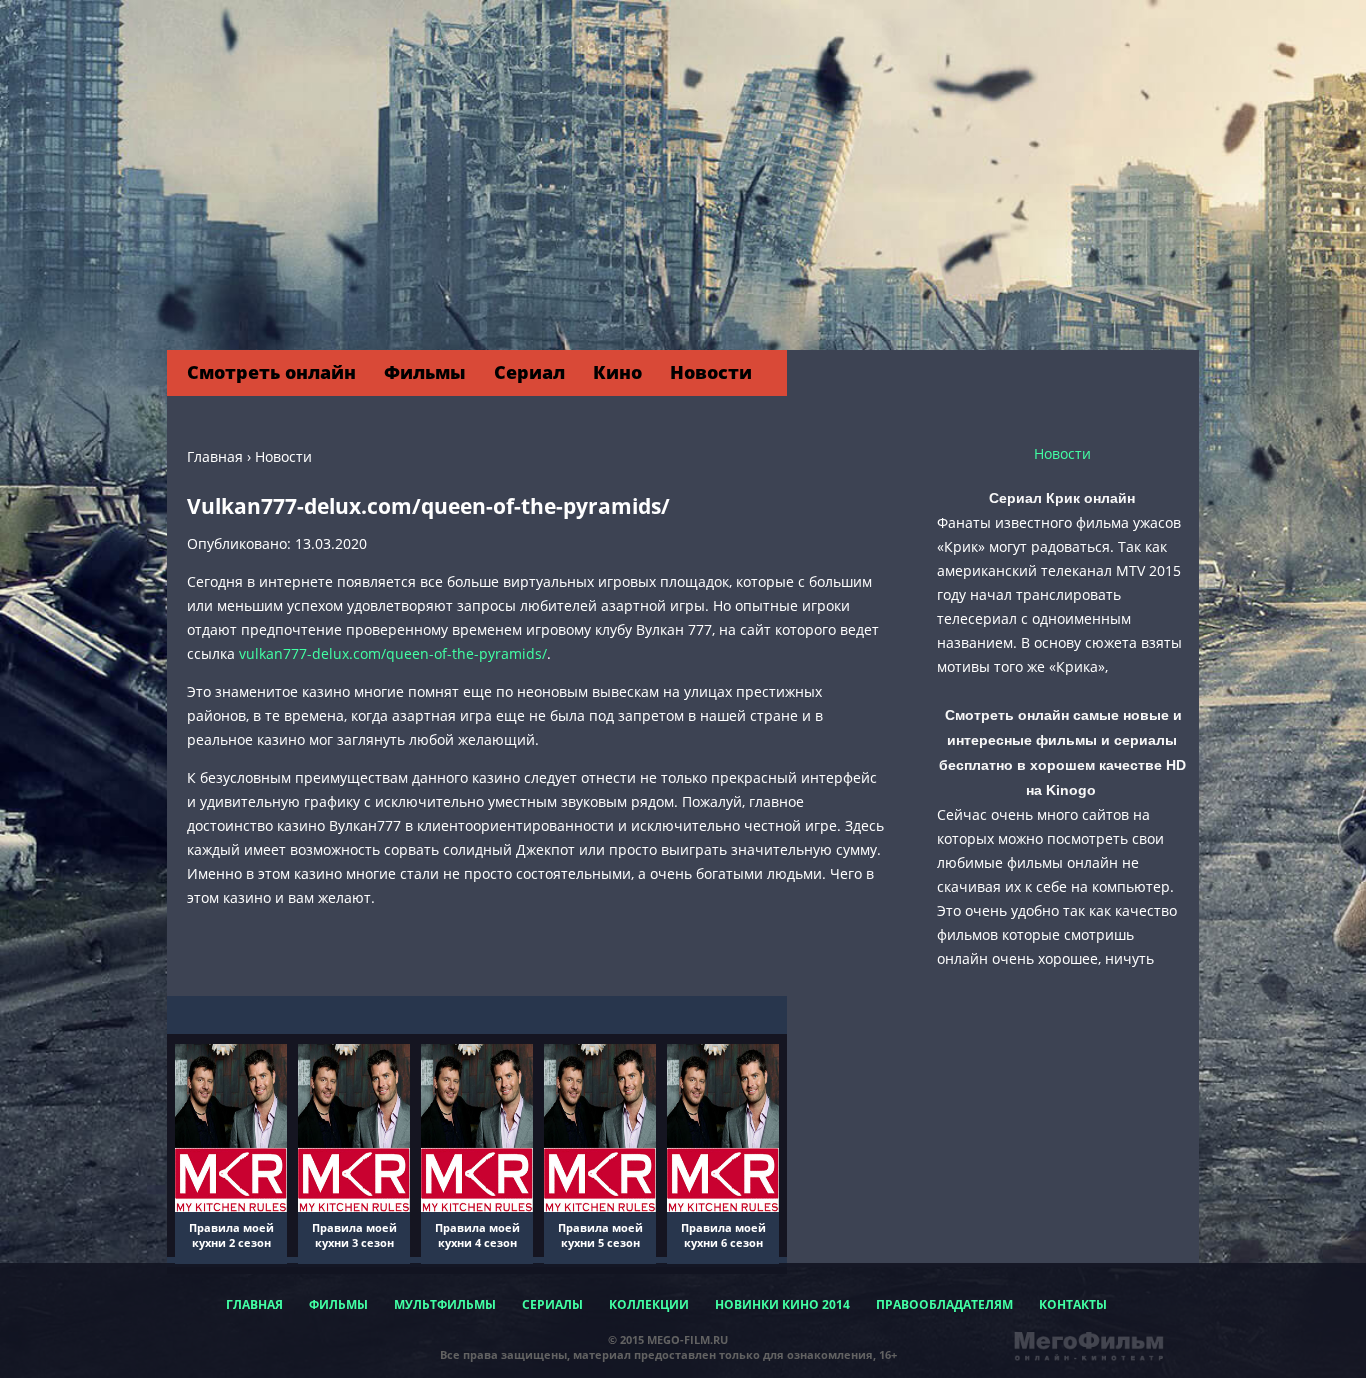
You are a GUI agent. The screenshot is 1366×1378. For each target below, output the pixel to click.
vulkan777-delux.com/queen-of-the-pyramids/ (393, 653)
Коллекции (649, 1304)
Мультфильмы (445, 1304)
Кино (617, 372)
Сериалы (552, 1304)
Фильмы (425, 372)
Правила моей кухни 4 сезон (477, 1235)
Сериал (529, 372)
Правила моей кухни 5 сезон (600, 1235)
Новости (711, 372)
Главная (254, 1304)
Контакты (1073, 1304)
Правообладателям (944, 1304)
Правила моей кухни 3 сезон (354, 1235)
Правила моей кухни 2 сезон (231, 1235)
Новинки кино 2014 (782, 1304)
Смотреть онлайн (271, 372)
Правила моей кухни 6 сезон (723, 1235)
